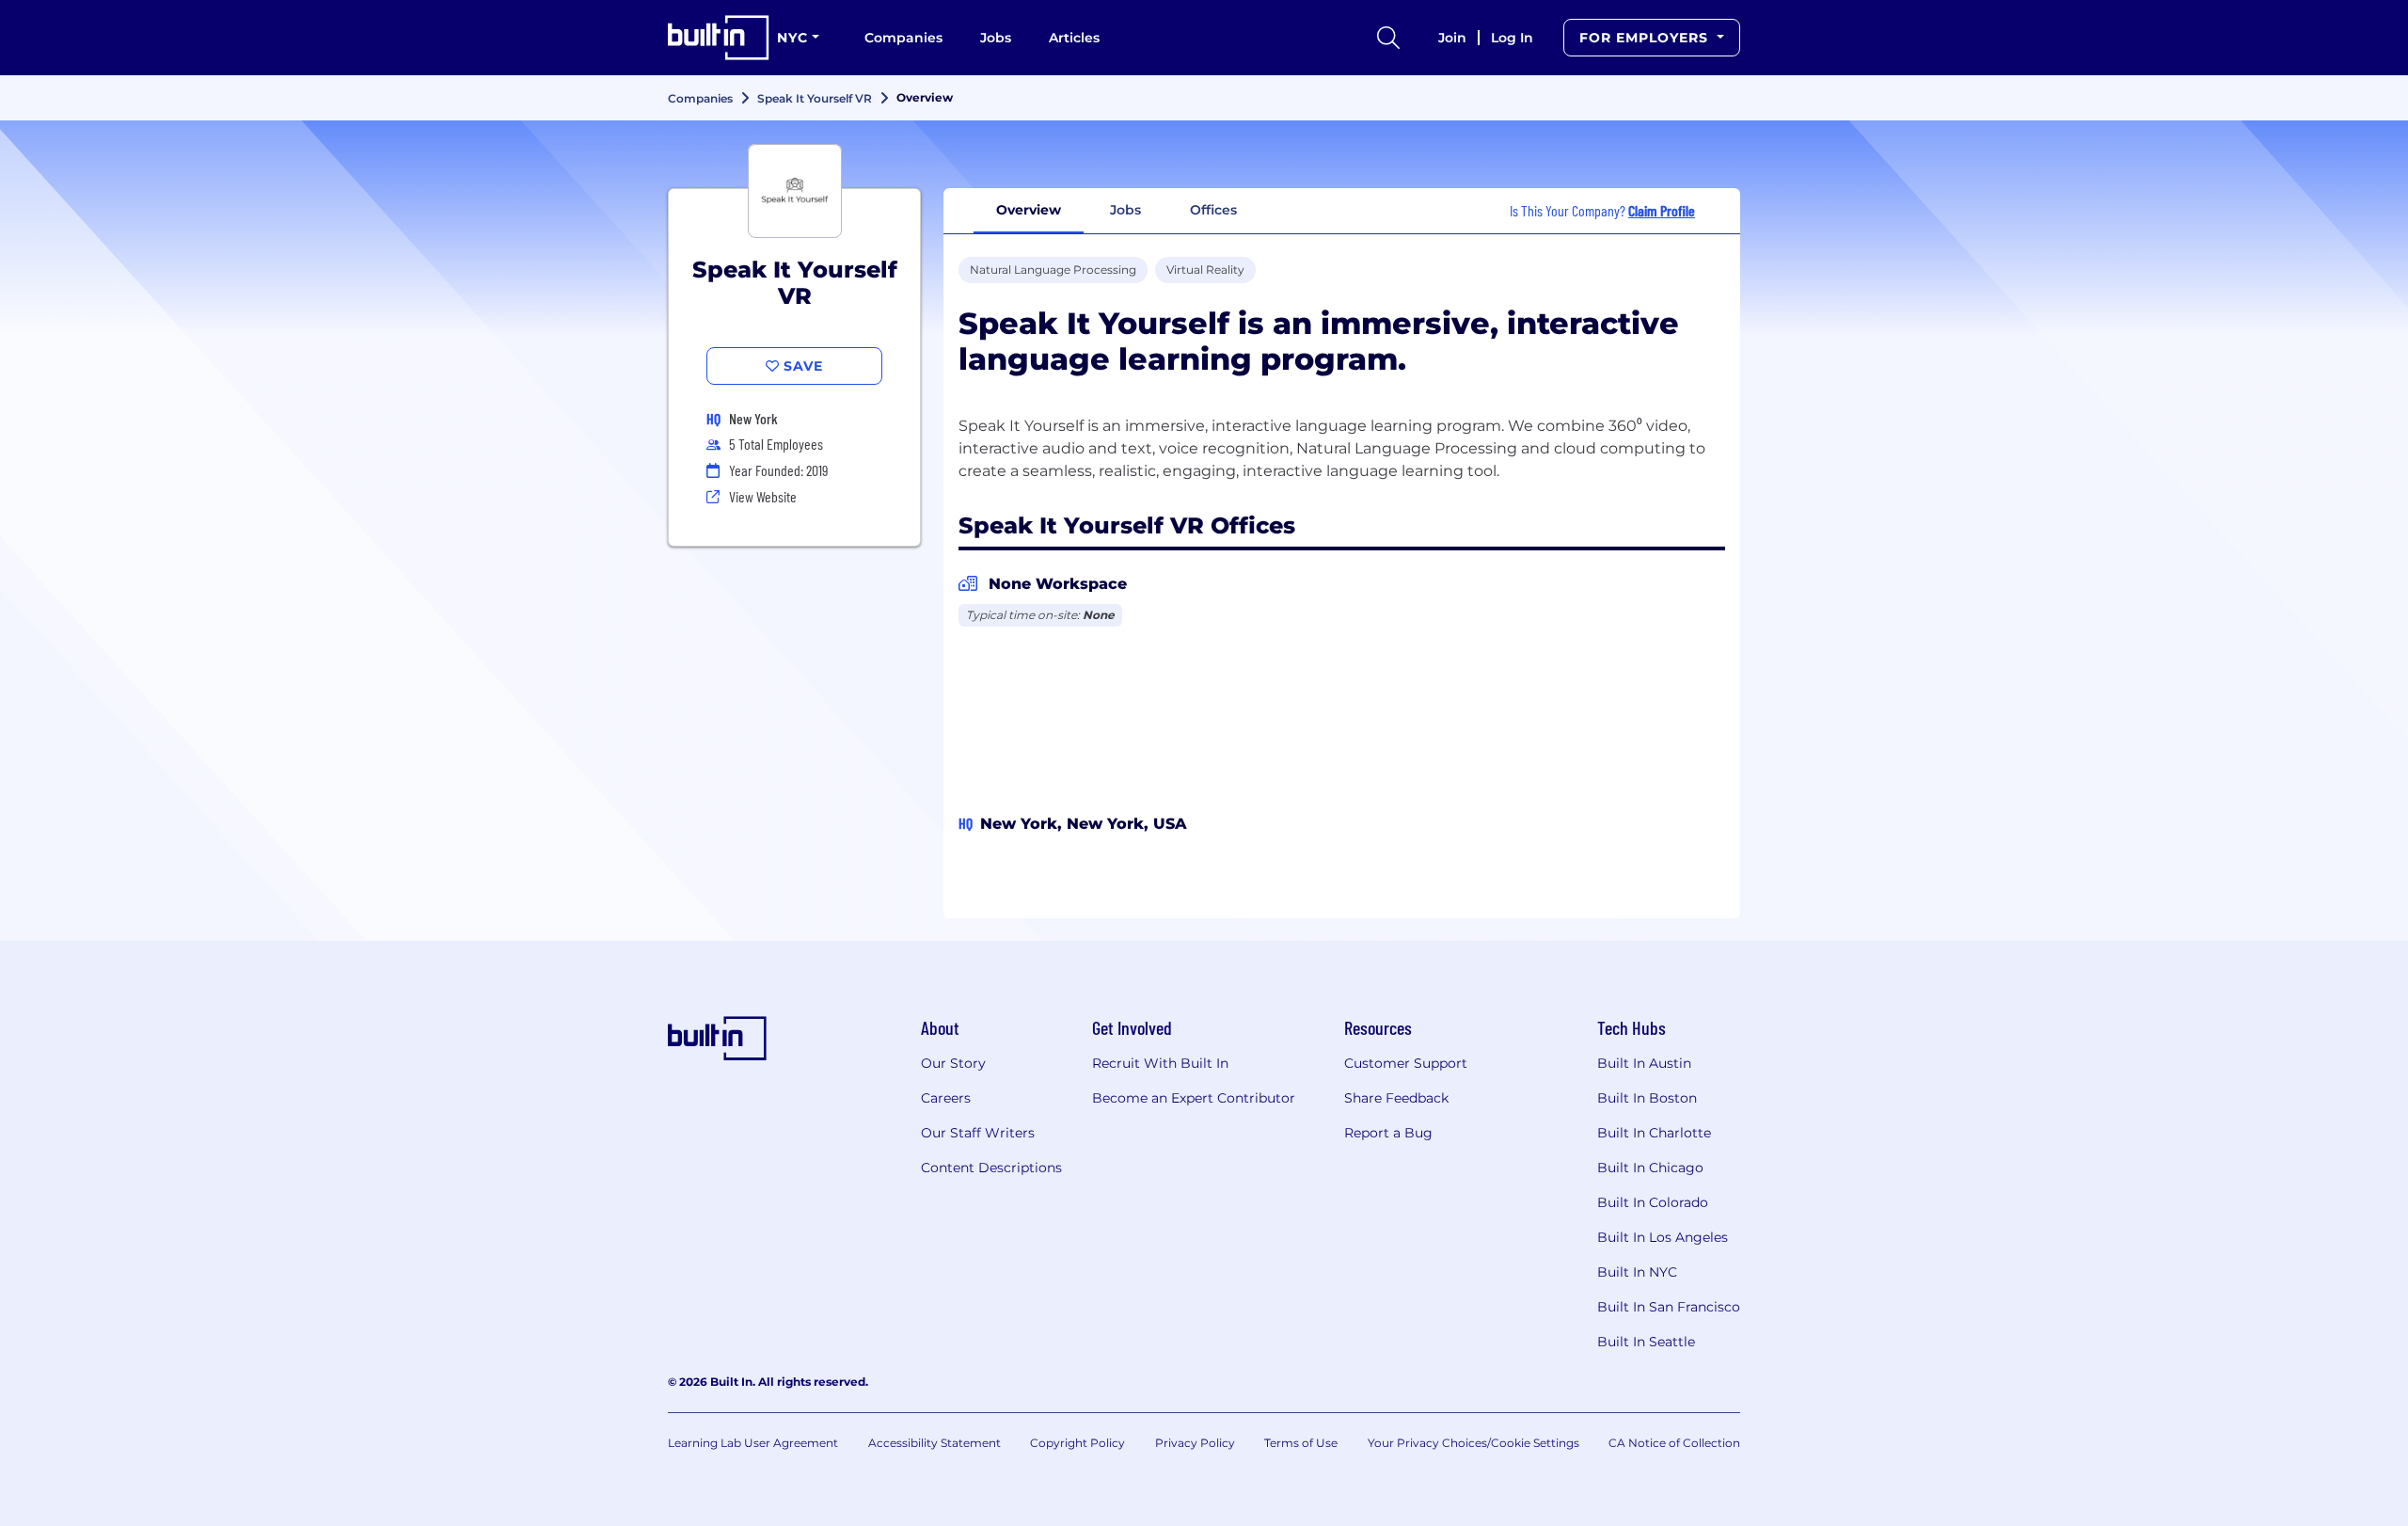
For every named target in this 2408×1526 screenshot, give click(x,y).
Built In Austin (1644, 1063)
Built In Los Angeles (1663, 1237)
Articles (1074, 38)
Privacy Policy (1195, 1443)
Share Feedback (1396, 1098)
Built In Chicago (1650, 1168)
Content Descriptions (991, 1168)
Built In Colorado (1653, 1202)
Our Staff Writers (978, 1133)
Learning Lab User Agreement (753, 1443)
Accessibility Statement (935, 1443)
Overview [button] (1029, 210)
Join (1452, 38)
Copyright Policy (1077, 1443)
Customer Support (1406, 1063)
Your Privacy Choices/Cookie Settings (1473, 1443)
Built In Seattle (1646, 1342)
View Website (763, 496)
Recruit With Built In (1160, 1063)
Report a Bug (1388, 1133)
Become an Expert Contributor (1194, 1098)
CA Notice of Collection (1674, 1443)
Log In (1512, 38)
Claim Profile (1662, 210)
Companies (903, 38)
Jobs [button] (1125, 210)
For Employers (1646, 38)
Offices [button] (1213, 210)
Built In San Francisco (1669, 1307)
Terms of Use (1301, 1443)
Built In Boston (1647, 1098)
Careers (946, 1098)
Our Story (953, 1063)
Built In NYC (1637, 1272)
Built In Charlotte (1654, 1133)
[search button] (1388, 38)
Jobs (996, 38)
